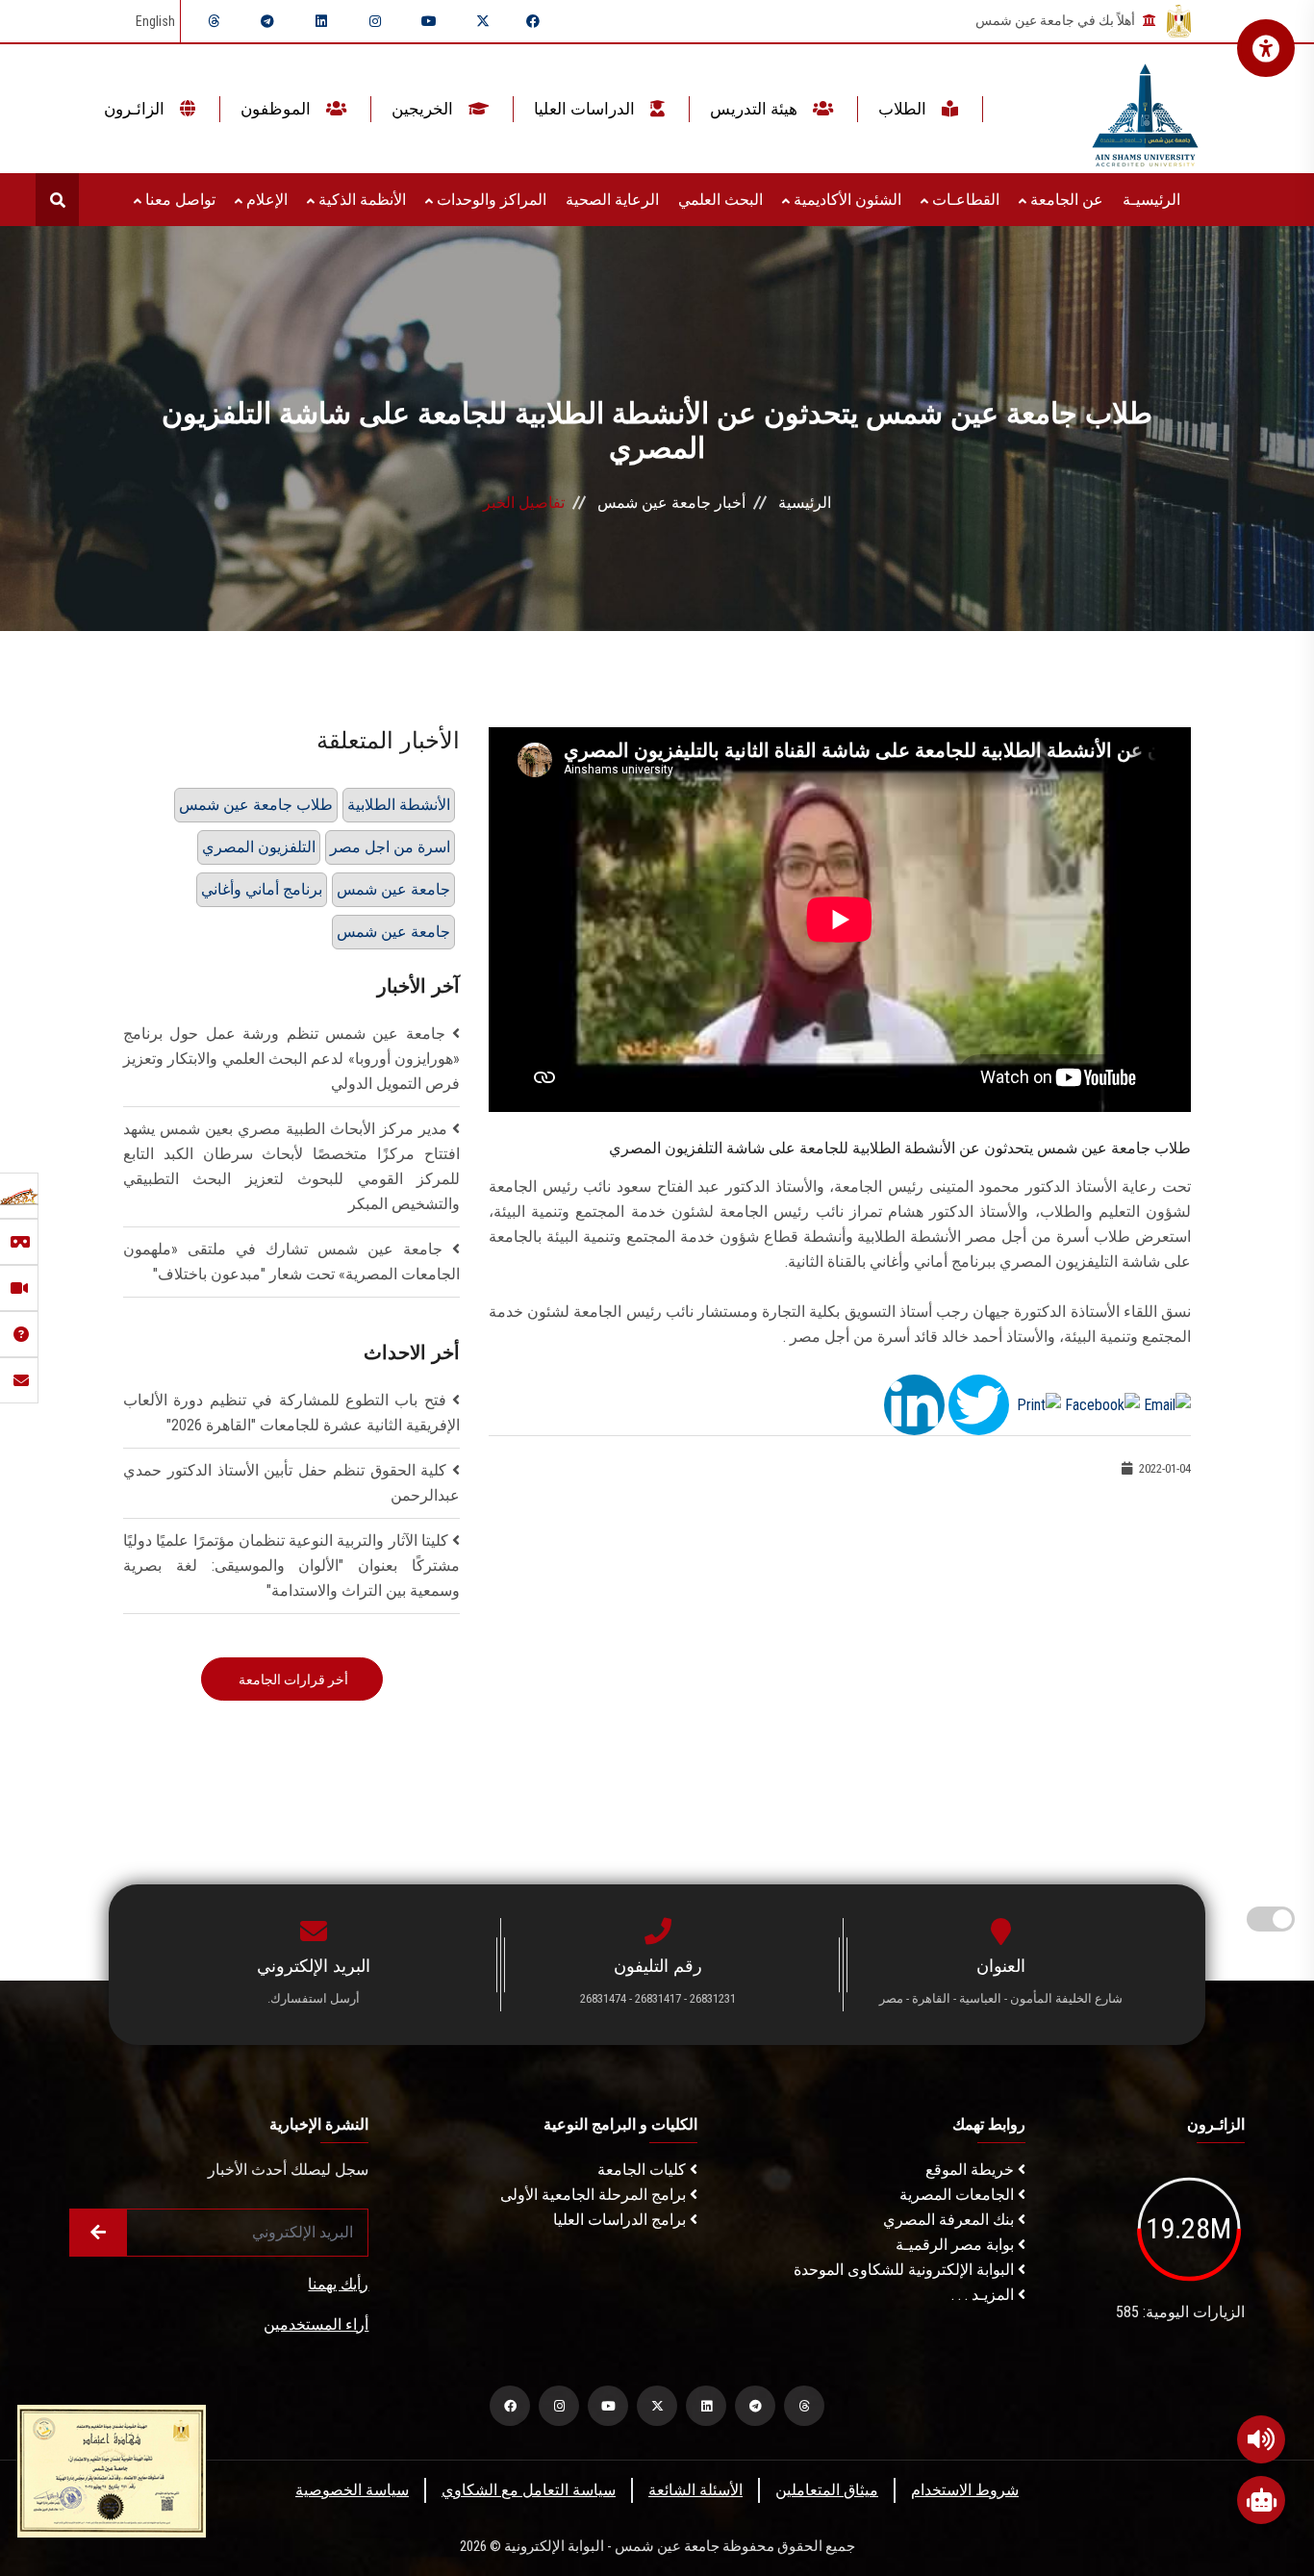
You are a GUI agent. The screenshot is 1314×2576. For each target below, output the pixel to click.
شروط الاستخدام (965, 2490)
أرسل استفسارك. (314, 1998)
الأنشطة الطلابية (399, 805)
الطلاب (904, 109)
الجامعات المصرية (959, 2195)
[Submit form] (98, 2233)
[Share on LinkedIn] (914, 1404)
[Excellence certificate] (112, 2470)
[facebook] (533, 21)
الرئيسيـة (1151, 200)
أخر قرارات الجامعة (292, 1679)
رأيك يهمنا (338, 2284)
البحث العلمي (720, 200)
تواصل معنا (178, 200)
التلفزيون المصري (259, 847)
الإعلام (265, 200)
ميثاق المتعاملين (827, 2490)
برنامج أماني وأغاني (262, 889)
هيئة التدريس (756, 109)
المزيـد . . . (985, 2295)
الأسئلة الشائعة (695, 2490)
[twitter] (483, 21)
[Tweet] (979, 1404)
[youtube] (429, 21)
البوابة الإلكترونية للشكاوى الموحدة (906, 2270)
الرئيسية (805, 503)
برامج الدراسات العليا (621, 2220)
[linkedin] (321, 21)
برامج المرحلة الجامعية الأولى (595, 2195)
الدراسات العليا (586, 109)
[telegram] (267, 21)
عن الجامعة (1065, 200)
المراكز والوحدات (490, 200)
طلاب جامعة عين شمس (256, 805)
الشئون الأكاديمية (846, 200)
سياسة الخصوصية (352, 2490)
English (155, 21)
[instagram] (375, 21)
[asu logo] (1145, 109)
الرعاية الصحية (612, 200)
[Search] (57, 200)
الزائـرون (136, 109)
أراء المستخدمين (316, 2324)
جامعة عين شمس (393, 889)
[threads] (214, 21)
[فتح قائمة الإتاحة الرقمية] (1266, 48)
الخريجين (424, 109)
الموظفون (278, 109)
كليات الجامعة (644, 2170)
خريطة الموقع (972, 2170)
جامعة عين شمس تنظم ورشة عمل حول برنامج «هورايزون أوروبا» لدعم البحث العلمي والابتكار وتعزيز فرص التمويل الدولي (291, 1059)
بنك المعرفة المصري (950, 2220)
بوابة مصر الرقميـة (957, 2245)
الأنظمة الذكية (360, 200)
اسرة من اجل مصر (390, 847)
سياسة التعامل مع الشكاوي (529, 2490)
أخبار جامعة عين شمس (671, 503)
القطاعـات (964, 200)
